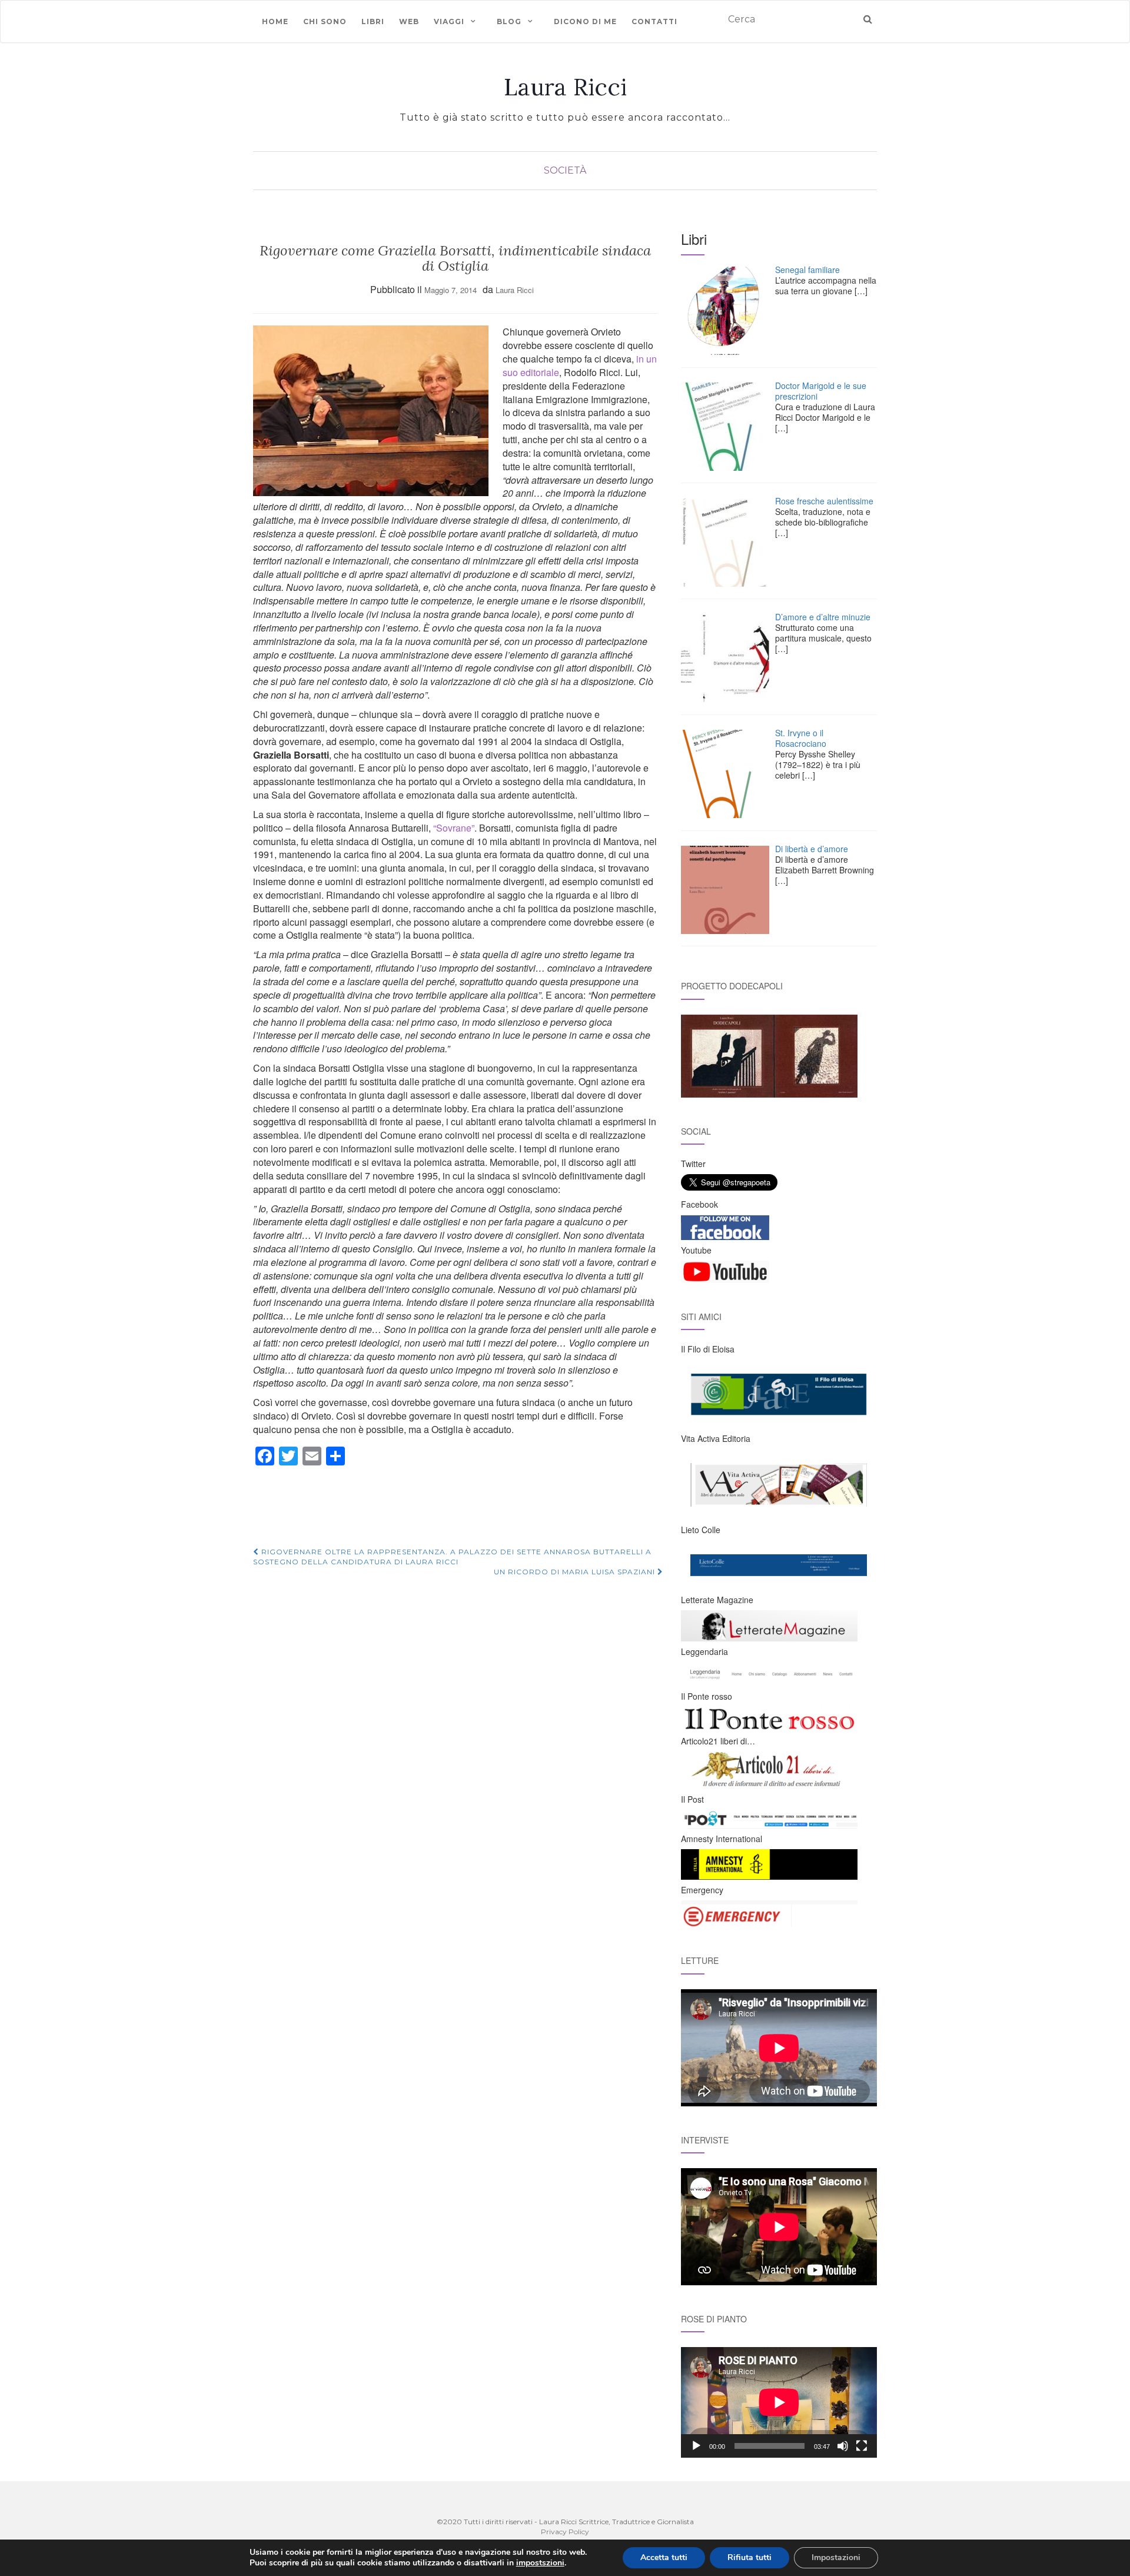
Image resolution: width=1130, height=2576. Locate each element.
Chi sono (325, 21)
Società (565, 170)
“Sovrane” (454, 828)
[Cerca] (868, 20)
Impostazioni (836, 2557)
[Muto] (843, 2446)
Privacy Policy (565, 2532)
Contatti (654, 21)
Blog (509, 21)
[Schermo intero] (862, 2446)
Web (409, 21)
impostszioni (540, 2563)
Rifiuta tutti (750, 2557)
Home (275, 21)
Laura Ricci (565, 87)
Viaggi (449, 21)
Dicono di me (585, 21)
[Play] (696, 2446)
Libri (373, 21)
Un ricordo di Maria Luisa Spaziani (576, 1572)
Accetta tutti (664, 2557)
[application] (779, 2402)
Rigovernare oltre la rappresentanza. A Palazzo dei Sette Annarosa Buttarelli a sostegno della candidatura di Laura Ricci (452, 1557)
